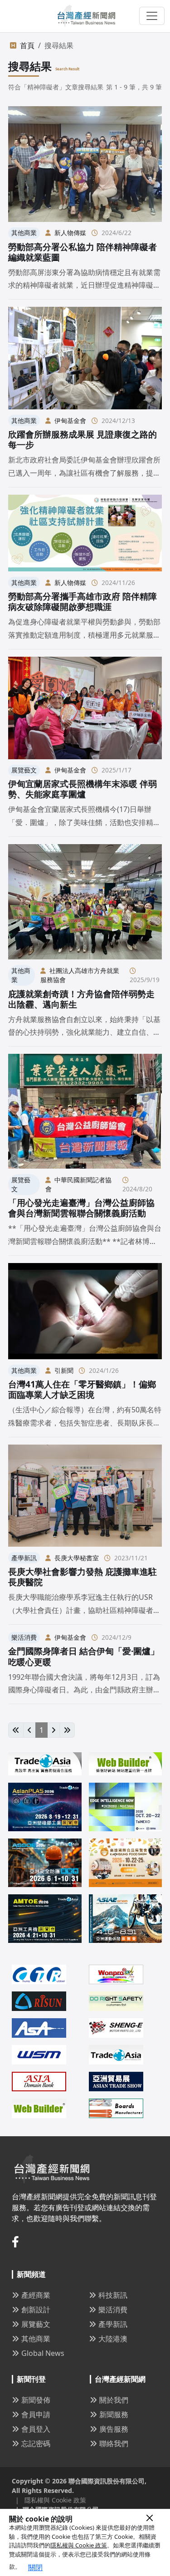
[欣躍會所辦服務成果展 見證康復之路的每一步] (85, 358)
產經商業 (36, 2295)
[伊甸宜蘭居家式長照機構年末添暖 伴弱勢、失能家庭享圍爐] (85, 708)
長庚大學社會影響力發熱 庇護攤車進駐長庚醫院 (83, 1577)
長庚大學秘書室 (77, 1558)
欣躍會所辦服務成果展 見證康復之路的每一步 (83, 439)
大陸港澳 (113, 2339)
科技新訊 (113, 2295)
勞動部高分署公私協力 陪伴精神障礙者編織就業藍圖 (83, 252)
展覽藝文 (36, 2324)
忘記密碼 (36, 2443)
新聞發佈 (36, 2400)
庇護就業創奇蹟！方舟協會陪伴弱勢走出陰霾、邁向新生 (81, 999)
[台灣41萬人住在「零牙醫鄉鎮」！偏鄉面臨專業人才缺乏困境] (85, 1311)
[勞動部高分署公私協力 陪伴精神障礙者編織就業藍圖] (85, 164)
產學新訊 (113, 2324)
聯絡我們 (114, 2443)
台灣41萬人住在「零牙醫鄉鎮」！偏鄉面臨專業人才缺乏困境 (82, 1389)
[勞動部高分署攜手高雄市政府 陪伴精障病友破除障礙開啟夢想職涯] (85, 533)
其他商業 (36, 2339)
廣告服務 (114, 2429)
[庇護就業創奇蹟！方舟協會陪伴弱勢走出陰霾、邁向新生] (85, 902)
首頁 (27, 45)
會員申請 (36, 2414)
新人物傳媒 (70, 233)
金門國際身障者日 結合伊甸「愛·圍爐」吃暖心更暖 (84, 1656)
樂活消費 (113, 2310)
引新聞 (64, 1370)
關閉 (35, 2567)
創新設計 (36, 2310)
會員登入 (36, 2429)
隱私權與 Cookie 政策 (79, 2545)
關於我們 (114, 2400)
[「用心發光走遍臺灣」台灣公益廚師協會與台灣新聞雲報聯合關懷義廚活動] (85, 1111)
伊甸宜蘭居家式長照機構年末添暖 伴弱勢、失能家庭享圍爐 (83, 789)
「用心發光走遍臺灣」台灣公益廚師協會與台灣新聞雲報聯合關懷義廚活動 (81, 1208)
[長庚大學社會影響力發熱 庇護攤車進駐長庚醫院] (85, 1496)
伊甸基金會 (70, 420)
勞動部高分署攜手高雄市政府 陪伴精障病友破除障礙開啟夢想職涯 (83, 601)
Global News (43, 2353)
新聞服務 (114, 2414)
